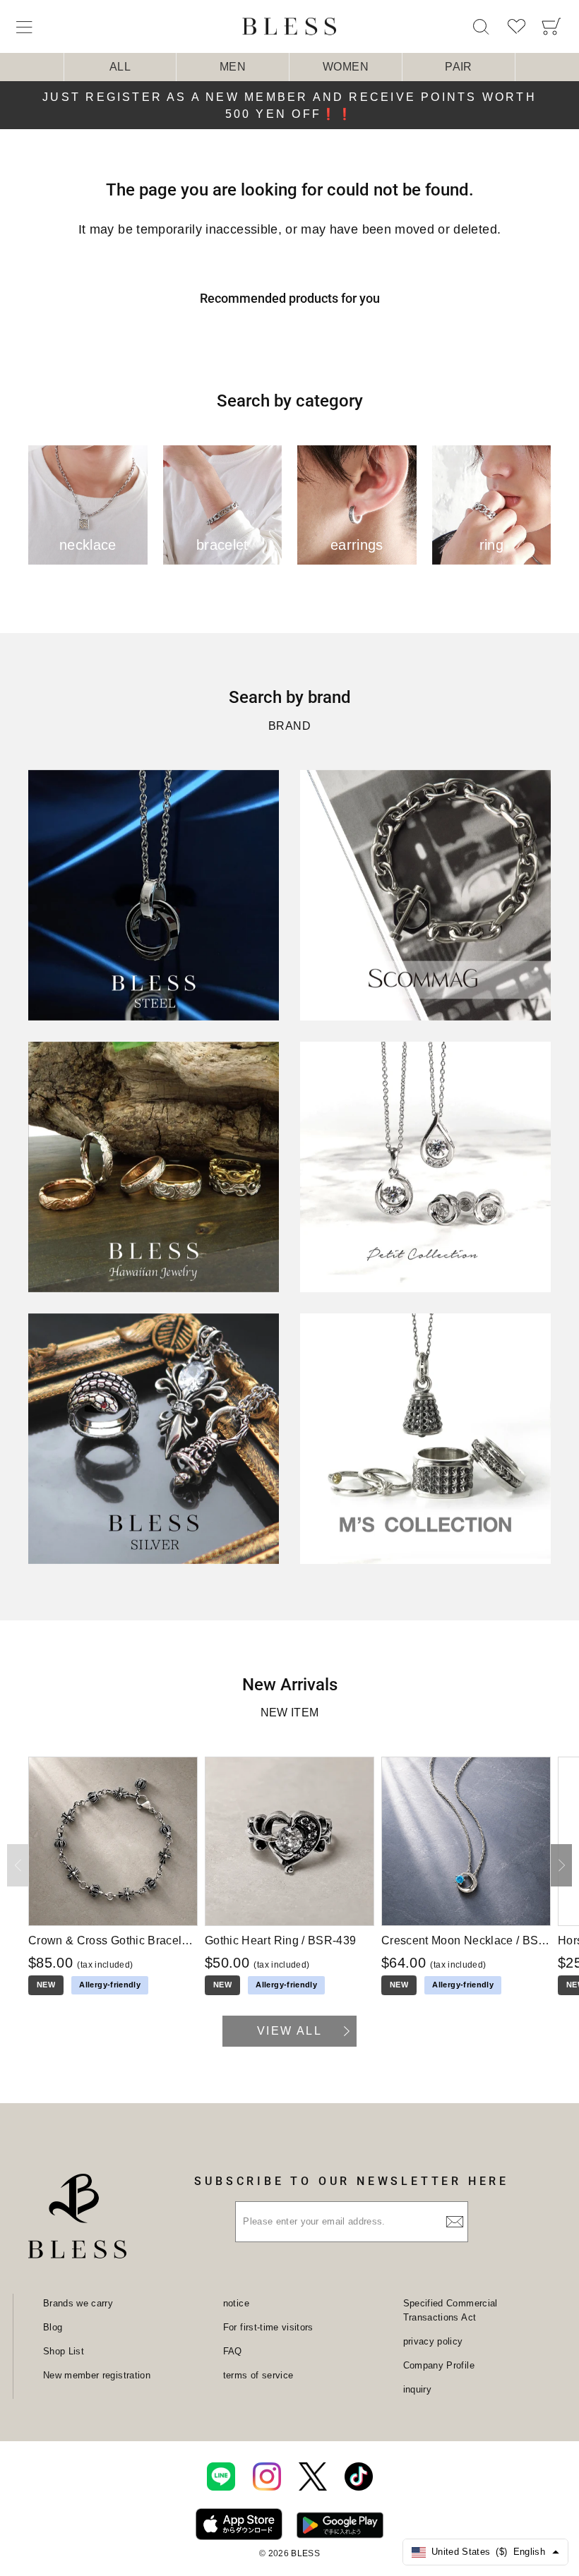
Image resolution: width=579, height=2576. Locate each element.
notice (236, 2303)
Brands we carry (78, 2303)
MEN (233, 67)
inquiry (417, 2389)
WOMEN (346, 67)
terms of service (258, 2375)
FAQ (233, 2351)
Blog (53, 2327)
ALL (120, 67)
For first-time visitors (268, 2327)
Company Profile (439, 2365)
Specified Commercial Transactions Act (450, 2310)
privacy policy (433, 2341)
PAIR (458, 67)
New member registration (97, 2375)
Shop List (64, 2351)
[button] (561, 1865)
